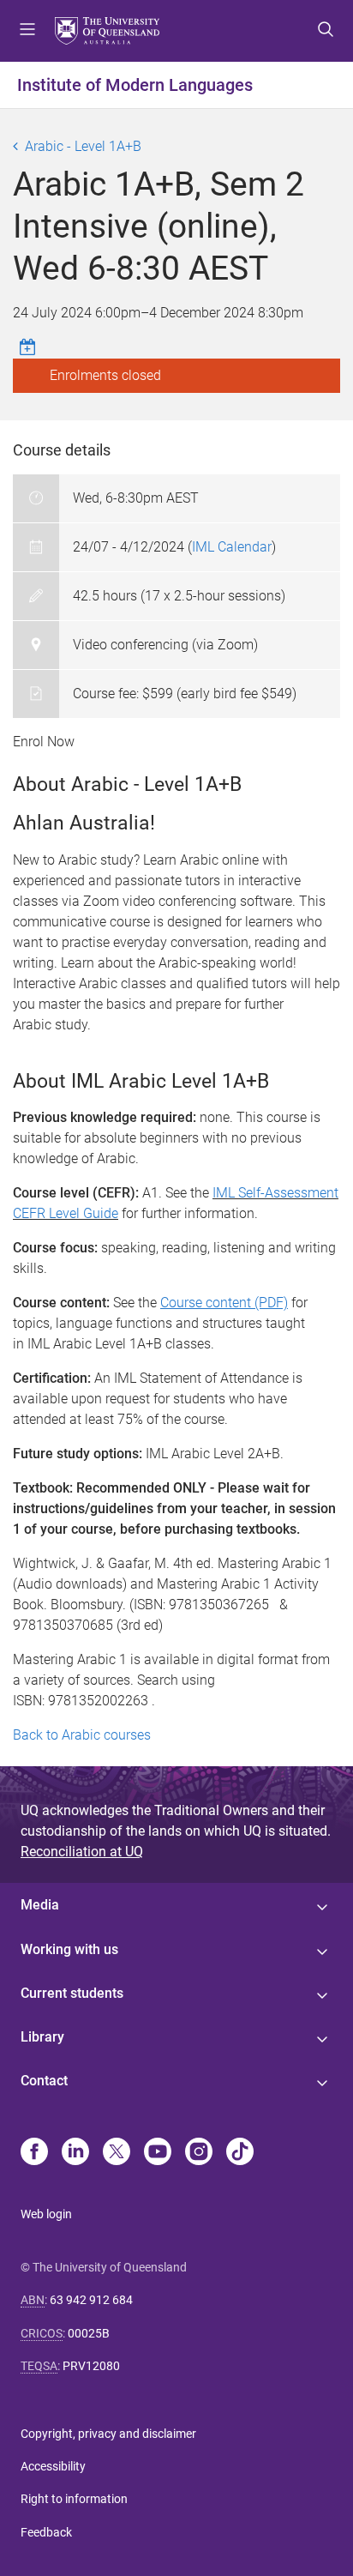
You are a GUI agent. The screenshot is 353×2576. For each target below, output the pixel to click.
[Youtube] (158, 2153)
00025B (89, 2333)
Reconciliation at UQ (82, 1852)
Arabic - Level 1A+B (83, 146)
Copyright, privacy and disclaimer (108, 2434)
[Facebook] (34, 2153)
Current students (72, 1993)
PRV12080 (91, 2366)
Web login (46, 2214)
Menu (27, 31)
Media (40, 1905)
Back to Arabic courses (82, 1735)
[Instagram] (199, 2153)
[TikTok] (240, 2153)
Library (42, 2037)
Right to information (74, 2499)
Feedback (46, 2532)
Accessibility (53, 2466)
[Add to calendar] (30, 347)
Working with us (69, 1949)
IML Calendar (232, 547)
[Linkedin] (75, 2153)
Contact (44, 2081)
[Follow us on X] (117, 2153)
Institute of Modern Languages (135, 85)
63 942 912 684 (91, 2300)
